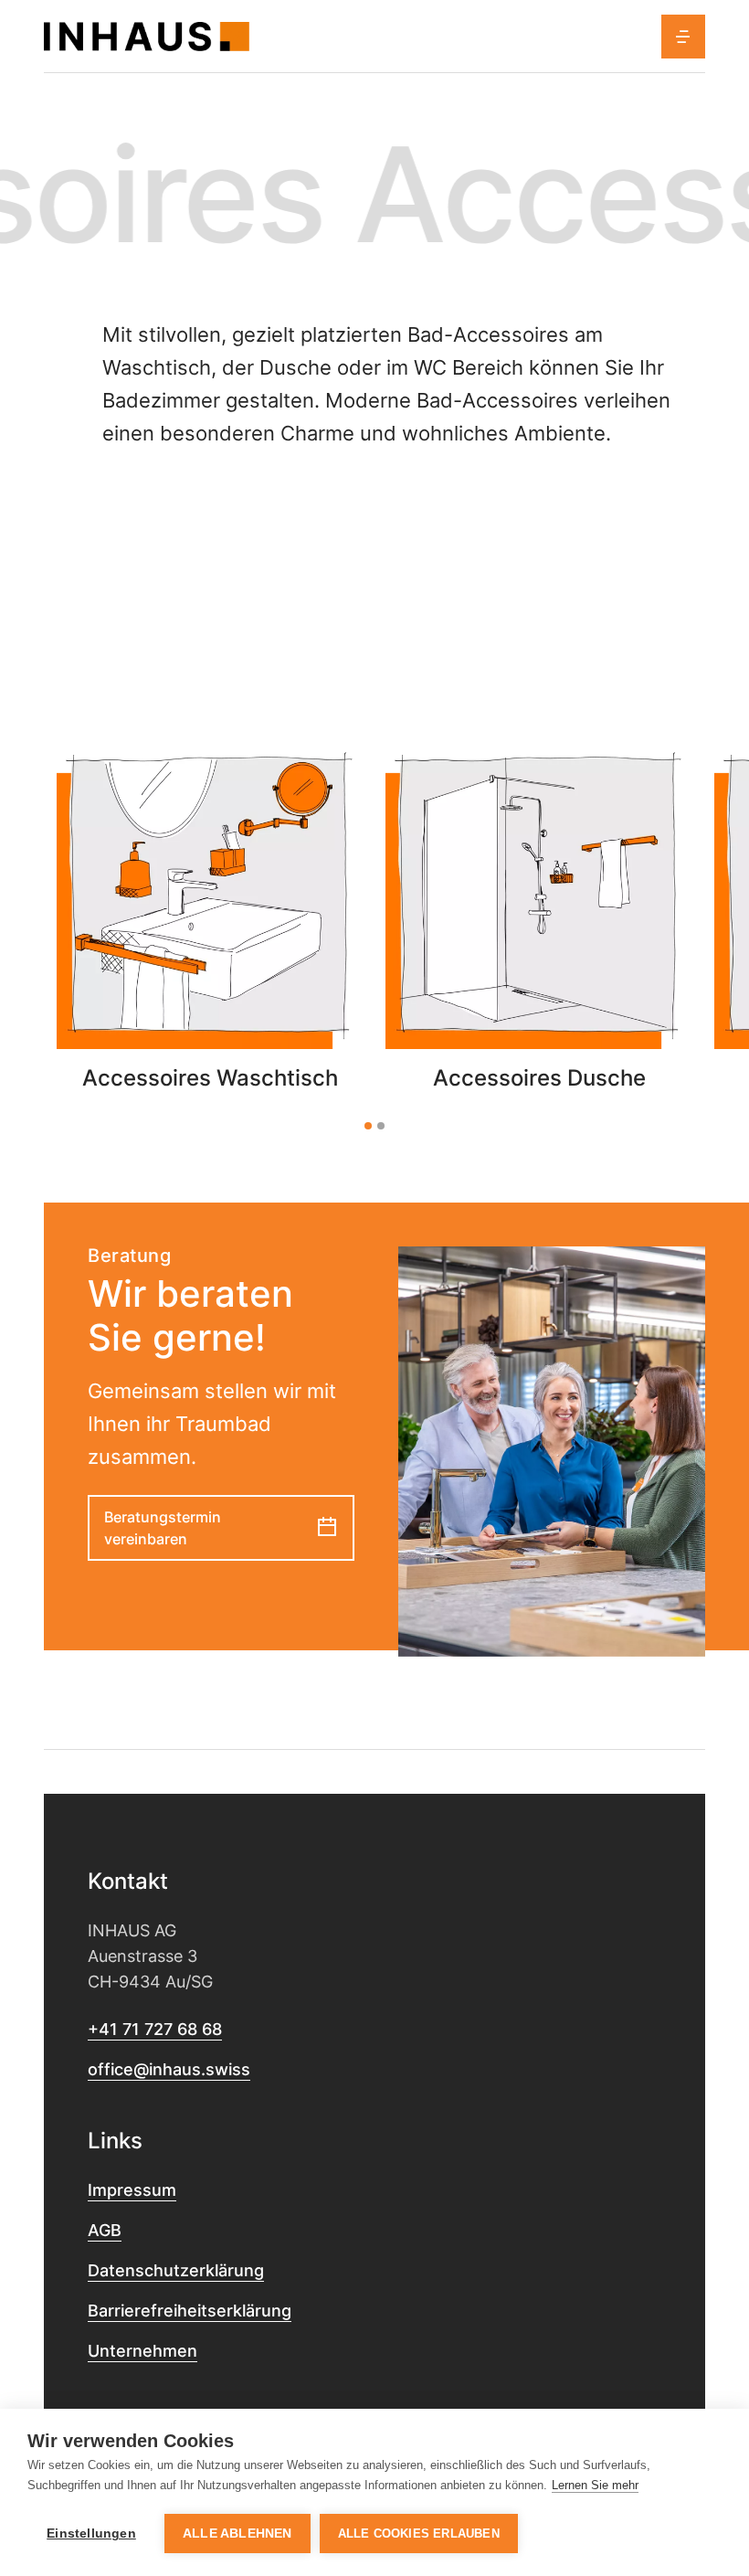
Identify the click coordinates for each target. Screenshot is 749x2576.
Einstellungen (91, 2534)
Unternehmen (142, 2351)
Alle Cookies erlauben (419, 2534)
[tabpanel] (210, 917)
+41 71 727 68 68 (155, 2029)
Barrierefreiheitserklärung (190, 2311)
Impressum (132, 2190)
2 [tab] (381, 1126)
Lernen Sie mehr (595, 2485)
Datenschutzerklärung (176, 2270)
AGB (105, 2230)
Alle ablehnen (237, 2534)
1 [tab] (368, 1126)
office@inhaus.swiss (169, 2069)
